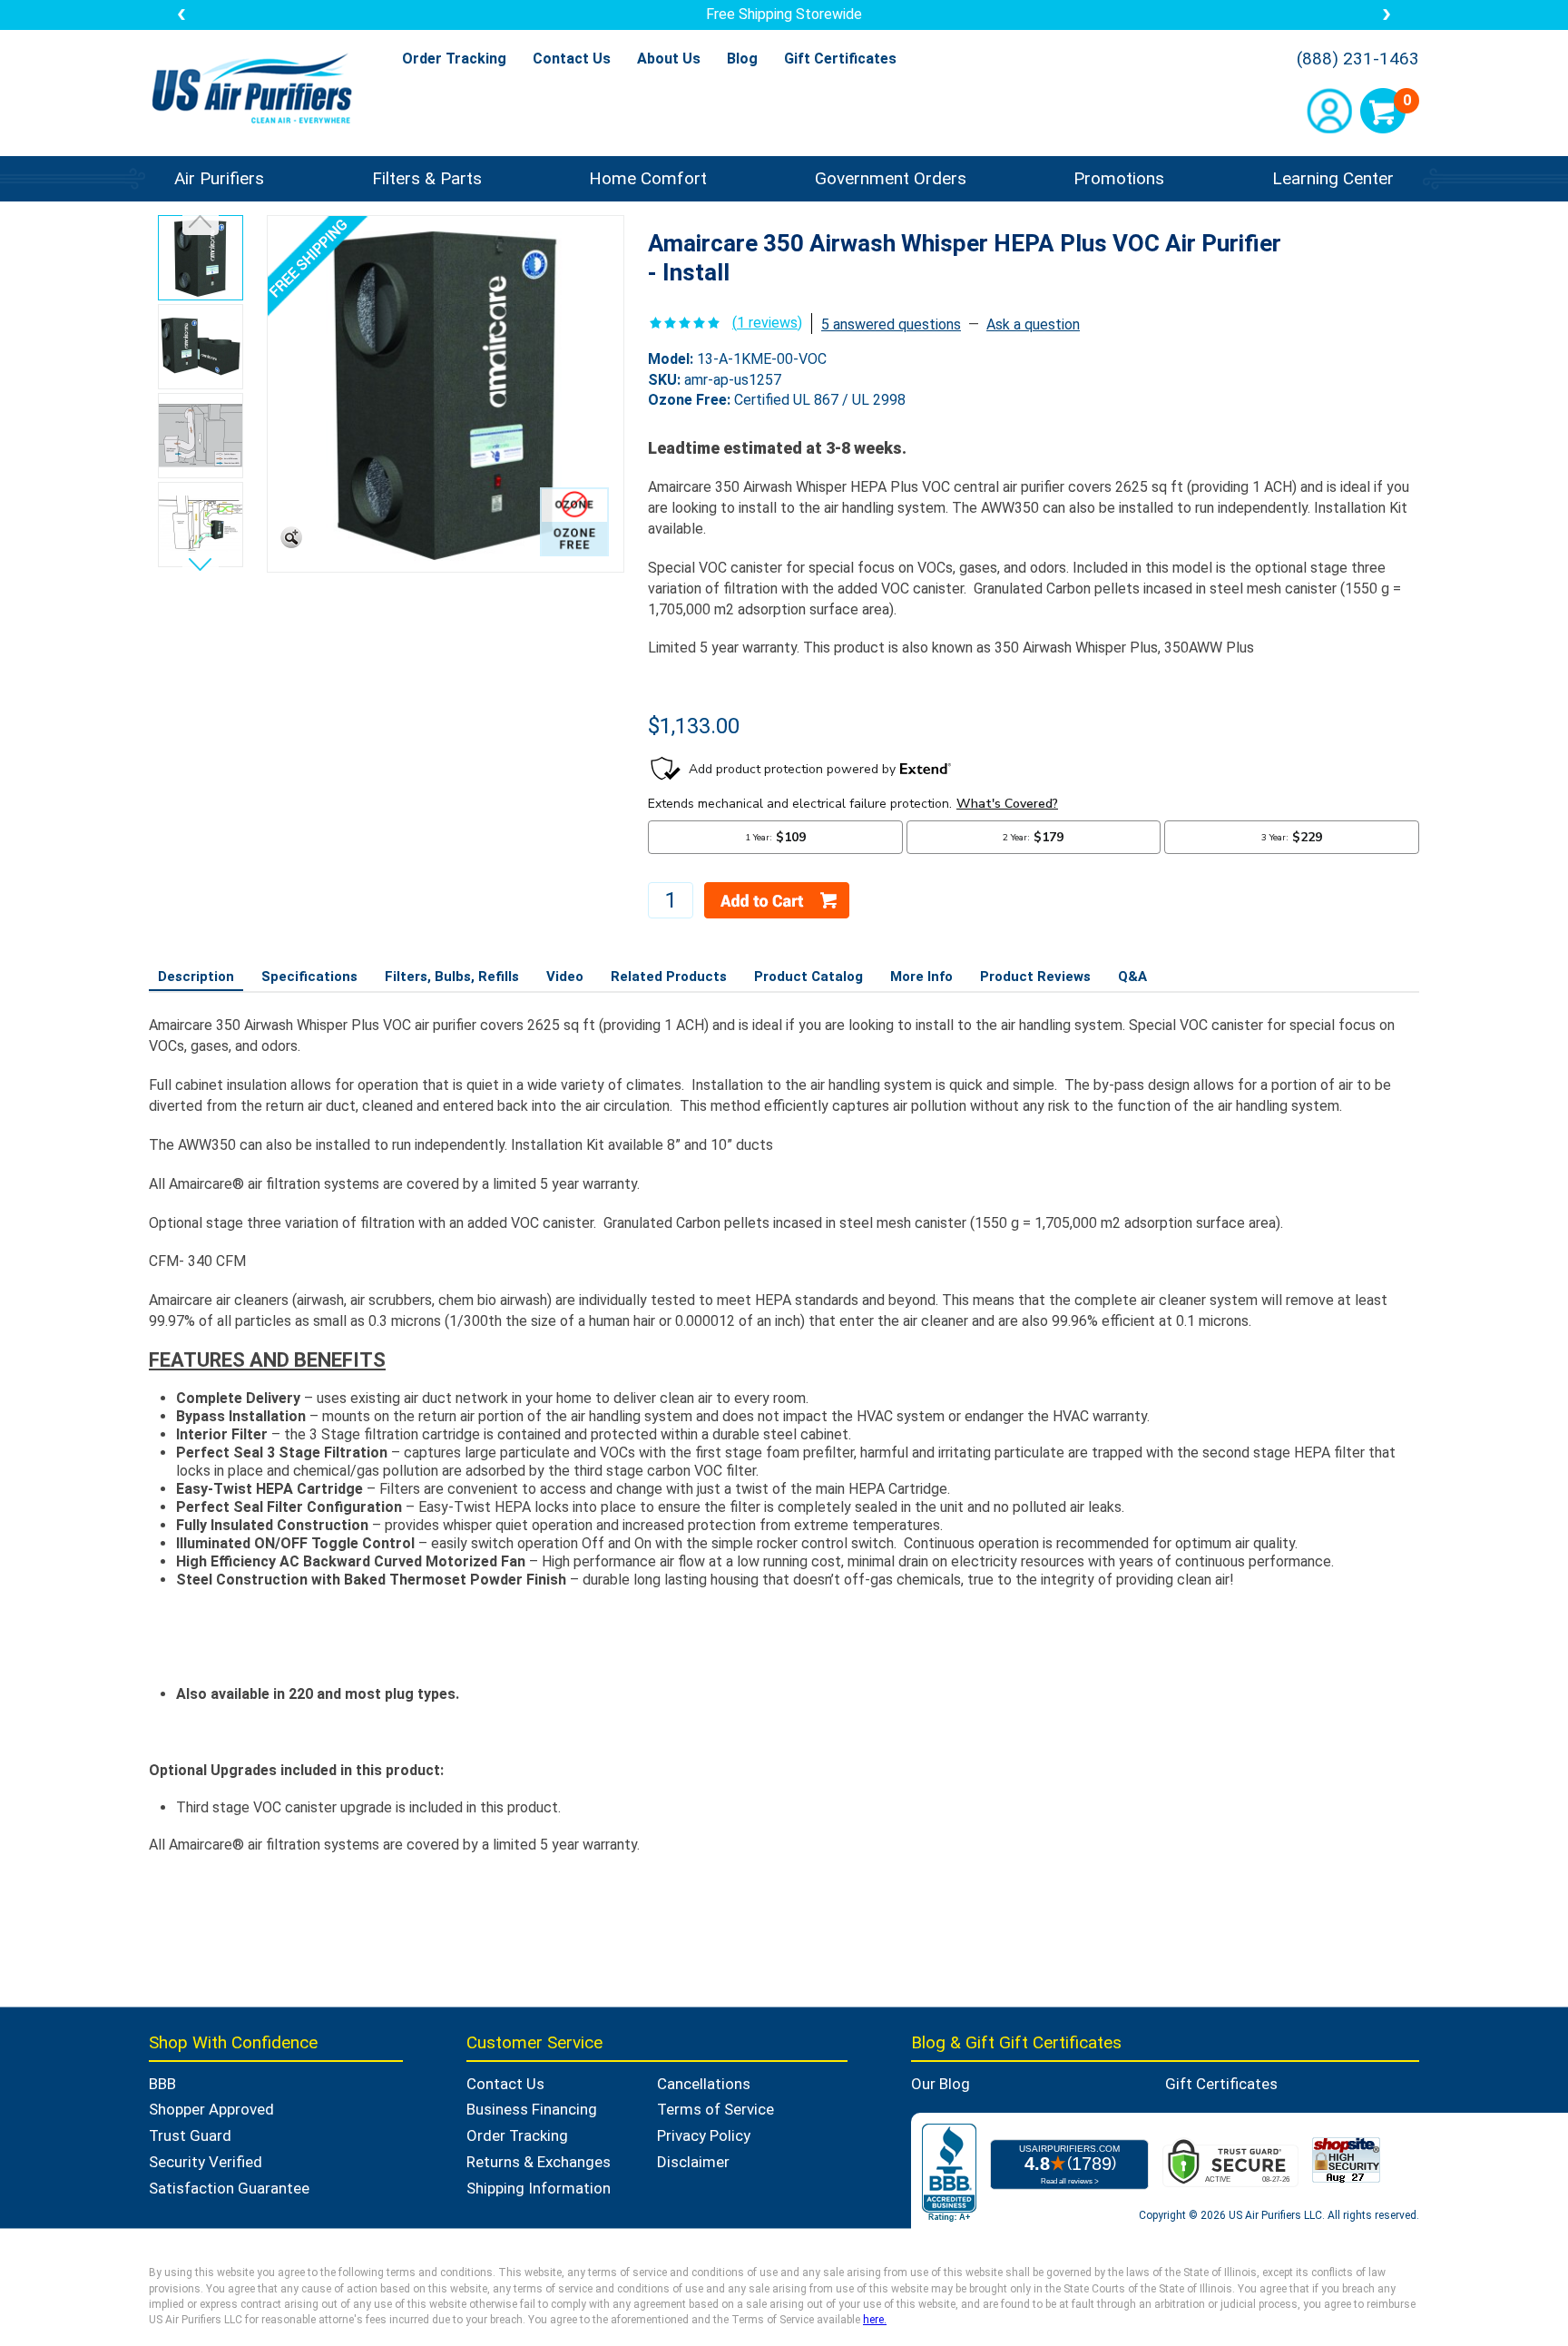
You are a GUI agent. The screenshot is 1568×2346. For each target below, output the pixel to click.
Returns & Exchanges (539, 2162)
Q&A (1132, 977)
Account (1329, 111)
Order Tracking (454, 59)
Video (565, 977)
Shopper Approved (211, 2109)
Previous (201, 225)
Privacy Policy (704, 2135)
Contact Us (572, 59)
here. (875, 2320)
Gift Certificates (840, 59)
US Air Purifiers (256, 90)
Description (196, 977)
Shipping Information (539, 2188)
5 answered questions (891, 324)
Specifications (309, 977)
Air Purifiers (219, 178)
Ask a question (1033, 324)
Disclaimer (693, 2162)
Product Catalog (808, 977)
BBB (162, 2084)
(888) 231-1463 (1358, 59)
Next (201, 561)
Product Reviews (1035, 977)
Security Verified (206, 2162)
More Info (921, 977)
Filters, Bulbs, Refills (452, 977)
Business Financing (532, 2109)
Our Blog (941, 2084)
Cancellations (704, 2084)
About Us (669, 59)
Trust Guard (190, 2135)
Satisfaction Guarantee (229, 2188)
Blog (742, 59)
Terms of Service (715, 2109)
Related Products (669, 977)
